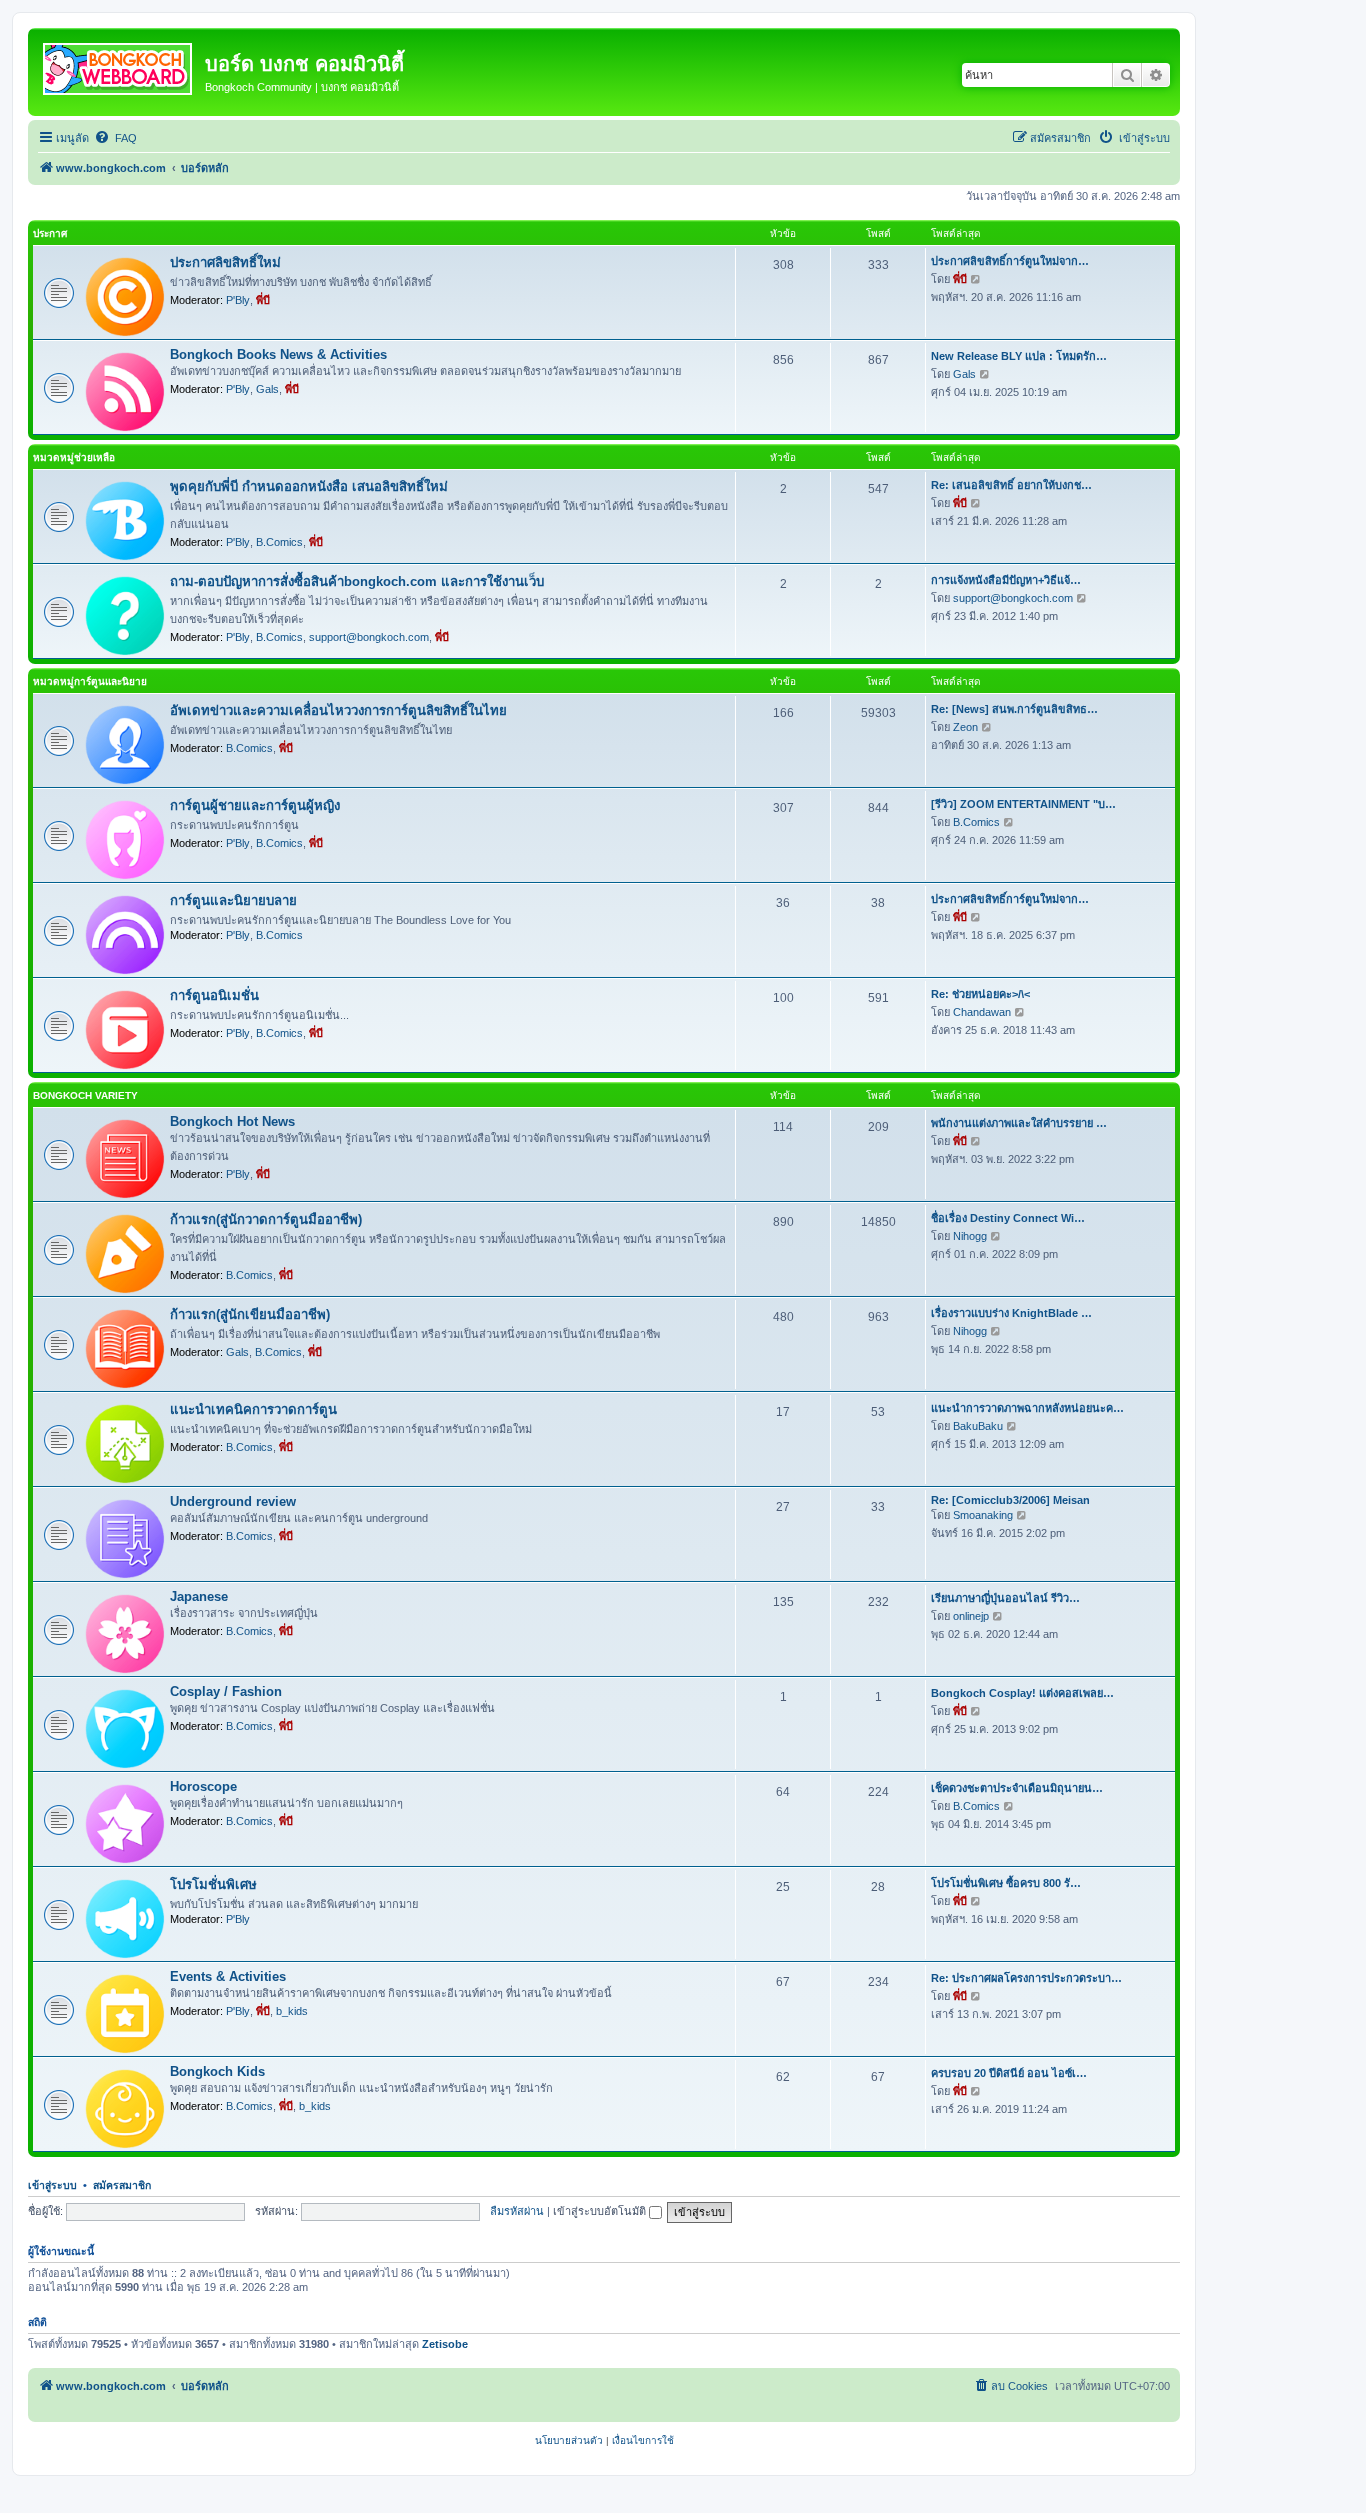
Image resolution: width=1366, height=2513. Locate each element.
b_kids (292, 2011)
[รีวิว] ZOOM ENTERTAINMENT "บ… (1023, 804)
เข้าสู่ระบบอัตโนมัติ (601, 2211)
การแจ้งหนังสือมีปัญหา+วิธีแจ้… (1006, 580)
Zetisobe (445, 2344)
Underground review (233, 1501)
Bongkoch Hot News (232, 1121)
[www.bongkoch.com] (119, 65)
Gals (267, 389)
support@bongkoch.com (369, 637)
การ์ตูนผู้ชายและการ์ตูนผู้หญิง (255, 805)
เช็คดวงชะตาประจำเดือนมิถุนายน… (1017, 1788)
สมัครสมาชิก (122, 2185)
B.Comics (279, 542)
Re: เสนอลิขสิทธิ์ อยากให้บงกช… (1011, 485)
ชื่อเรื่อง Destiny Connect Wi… (1008, 1218)
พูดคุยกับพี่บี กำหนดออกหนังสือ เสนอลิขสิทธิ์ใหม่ (309, 486)
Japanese (199, 1596)
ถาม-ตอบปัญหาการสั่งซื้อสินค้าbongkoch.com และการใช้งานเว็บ (357, 581)
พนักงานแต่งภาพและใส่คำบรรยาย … (1019, 1123)
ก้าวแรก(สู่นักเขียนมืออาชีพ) (250, 1314)
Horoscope (203, 1786)
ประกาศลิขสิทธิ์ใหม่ (225, 262)
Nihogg (970, 1236)
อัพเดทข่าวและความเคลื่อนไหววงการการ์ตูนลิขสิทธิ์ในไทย (338, 710)
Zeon (965, 727)
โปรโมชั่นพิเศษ (213, 1884)
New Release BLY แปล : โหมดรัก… (1019, 356)
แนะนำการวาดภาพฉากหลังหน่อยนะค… (1027, 1408)
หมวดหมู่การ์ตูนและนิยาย (90, 681)
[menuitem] (115, 138)
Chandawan (982, 1012)
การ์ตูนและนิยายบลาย (233, 900)
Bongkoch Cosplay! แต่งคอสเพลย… (1022, 1693)
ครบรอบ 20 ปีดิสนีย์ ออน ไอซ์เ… (1009, 2073)
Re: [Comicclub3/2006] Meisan (1010, 1500)
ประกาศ (50, 233)
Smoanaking (983, 1515)
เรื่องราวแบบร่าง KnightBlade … (1011, 1313)
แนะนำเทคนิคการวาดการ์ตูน (253, 1409)
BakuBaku (978, 1426)
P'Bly (238, 300)
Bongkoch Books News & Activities (278, 354)
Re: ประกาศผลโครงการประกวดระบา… (1026, 1978)
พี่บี (263, 300)
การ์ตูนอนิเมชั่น (214, 995)
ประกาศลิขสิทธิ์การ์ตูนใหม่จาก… (1010, 261)
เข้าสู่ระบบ (52, 2185)
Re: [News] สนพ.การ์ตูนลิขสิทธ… (1014, 709)
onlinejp (971, 1616)
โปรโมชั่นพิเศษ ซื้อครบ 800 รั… (1006, 1883)
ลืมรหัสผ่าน (517, 2211)
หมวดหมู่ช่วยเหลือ (74, 457)
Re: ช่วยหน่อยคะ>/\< (980, 994)
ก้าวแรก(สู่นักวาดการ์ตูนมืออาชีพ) (266, 1219)
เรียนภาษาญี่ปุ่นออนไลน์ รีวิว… (1005, 1598)
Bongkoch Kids (217, 2071)
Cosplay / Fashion (226, 1691)
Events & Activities (228, 1976)
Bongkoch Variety (85, 1095)
